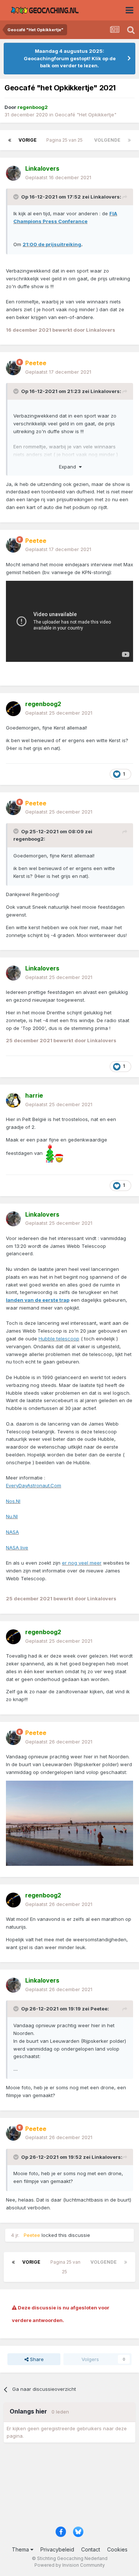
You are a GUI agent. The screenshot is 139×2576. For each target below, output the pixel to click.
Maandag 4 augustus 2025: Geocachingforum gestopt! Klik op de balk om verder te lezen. (70, 58)
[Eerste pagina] (10, 140)
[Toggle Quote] (17, 197)
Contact (91, 2549)
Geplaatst (58, 177)
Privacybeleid (57, 2549)
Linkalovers (105, 197)
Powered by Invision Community (70, 2565)
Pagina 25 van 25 (66, 140)
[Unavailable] (69, 1823)
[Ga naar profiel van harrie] (13, 1100)
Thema (21, 2549)
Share (36, 2359)
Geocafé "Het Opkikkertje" (86, 115)
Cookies (117, 2549)
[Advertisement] (69, 2487)
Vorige (28, 140)
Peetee (99, 2009)
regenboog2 (29, 839)
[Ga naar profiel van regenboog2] (13, 709)
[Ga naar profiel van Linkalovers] (13, 173)
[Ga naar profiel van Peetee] (13, 368)
